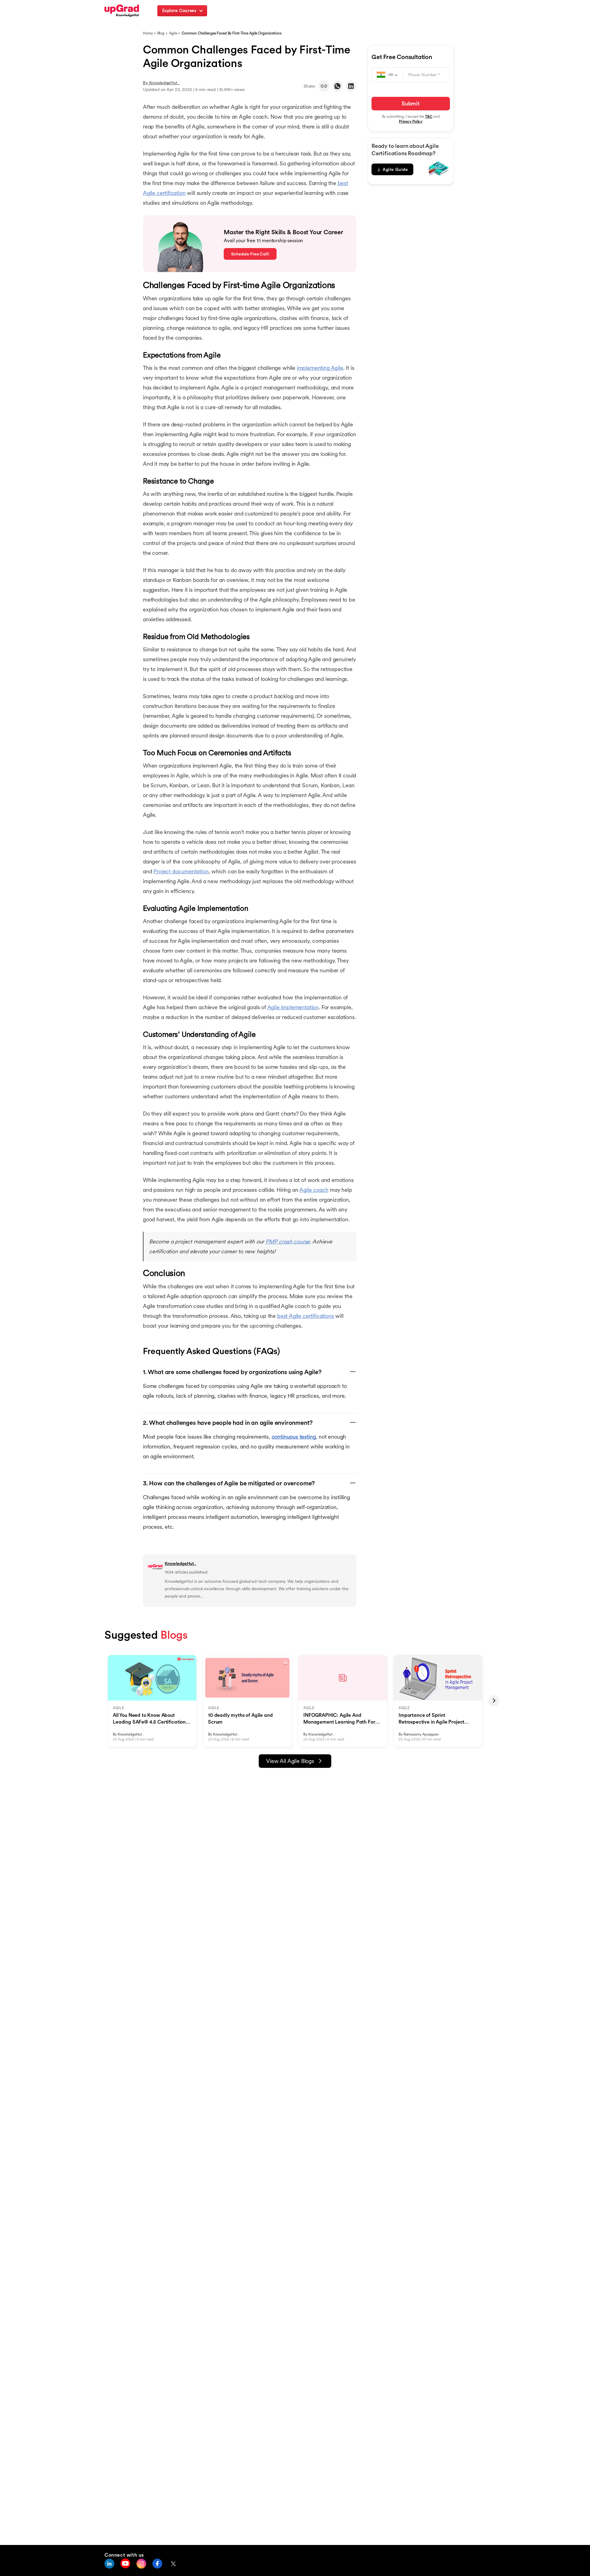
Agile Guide (395, 169)
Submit (411, 103)
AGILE (118, 1708)
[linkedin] (351, 86)
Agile (173, 33)
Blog (161, 33)
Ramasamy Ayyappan (421, 1734)
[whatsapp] (337, 86)
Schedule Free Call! (250, 254)
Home (148, 33)
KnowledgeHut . (164, 83)
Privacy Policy (411, 121)
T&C (429, 116)
